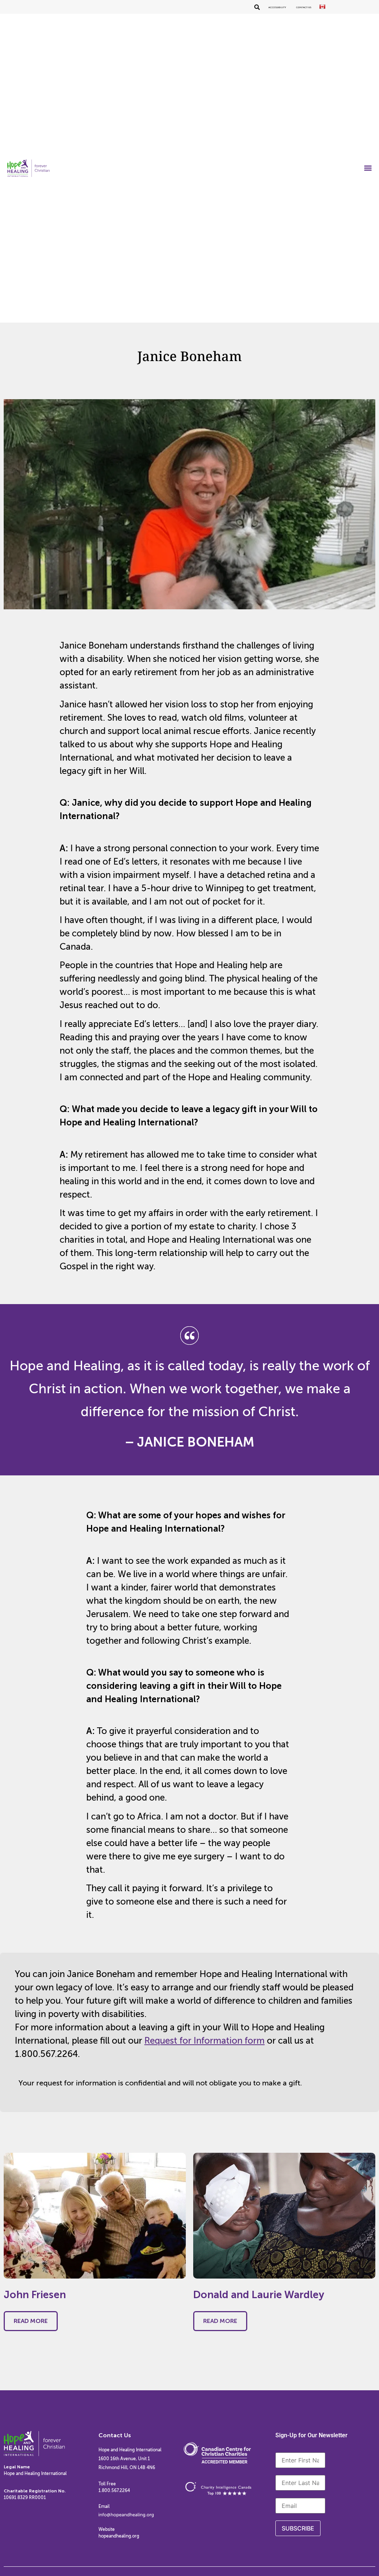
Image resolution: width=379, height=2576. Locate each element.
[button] (368, 168)
